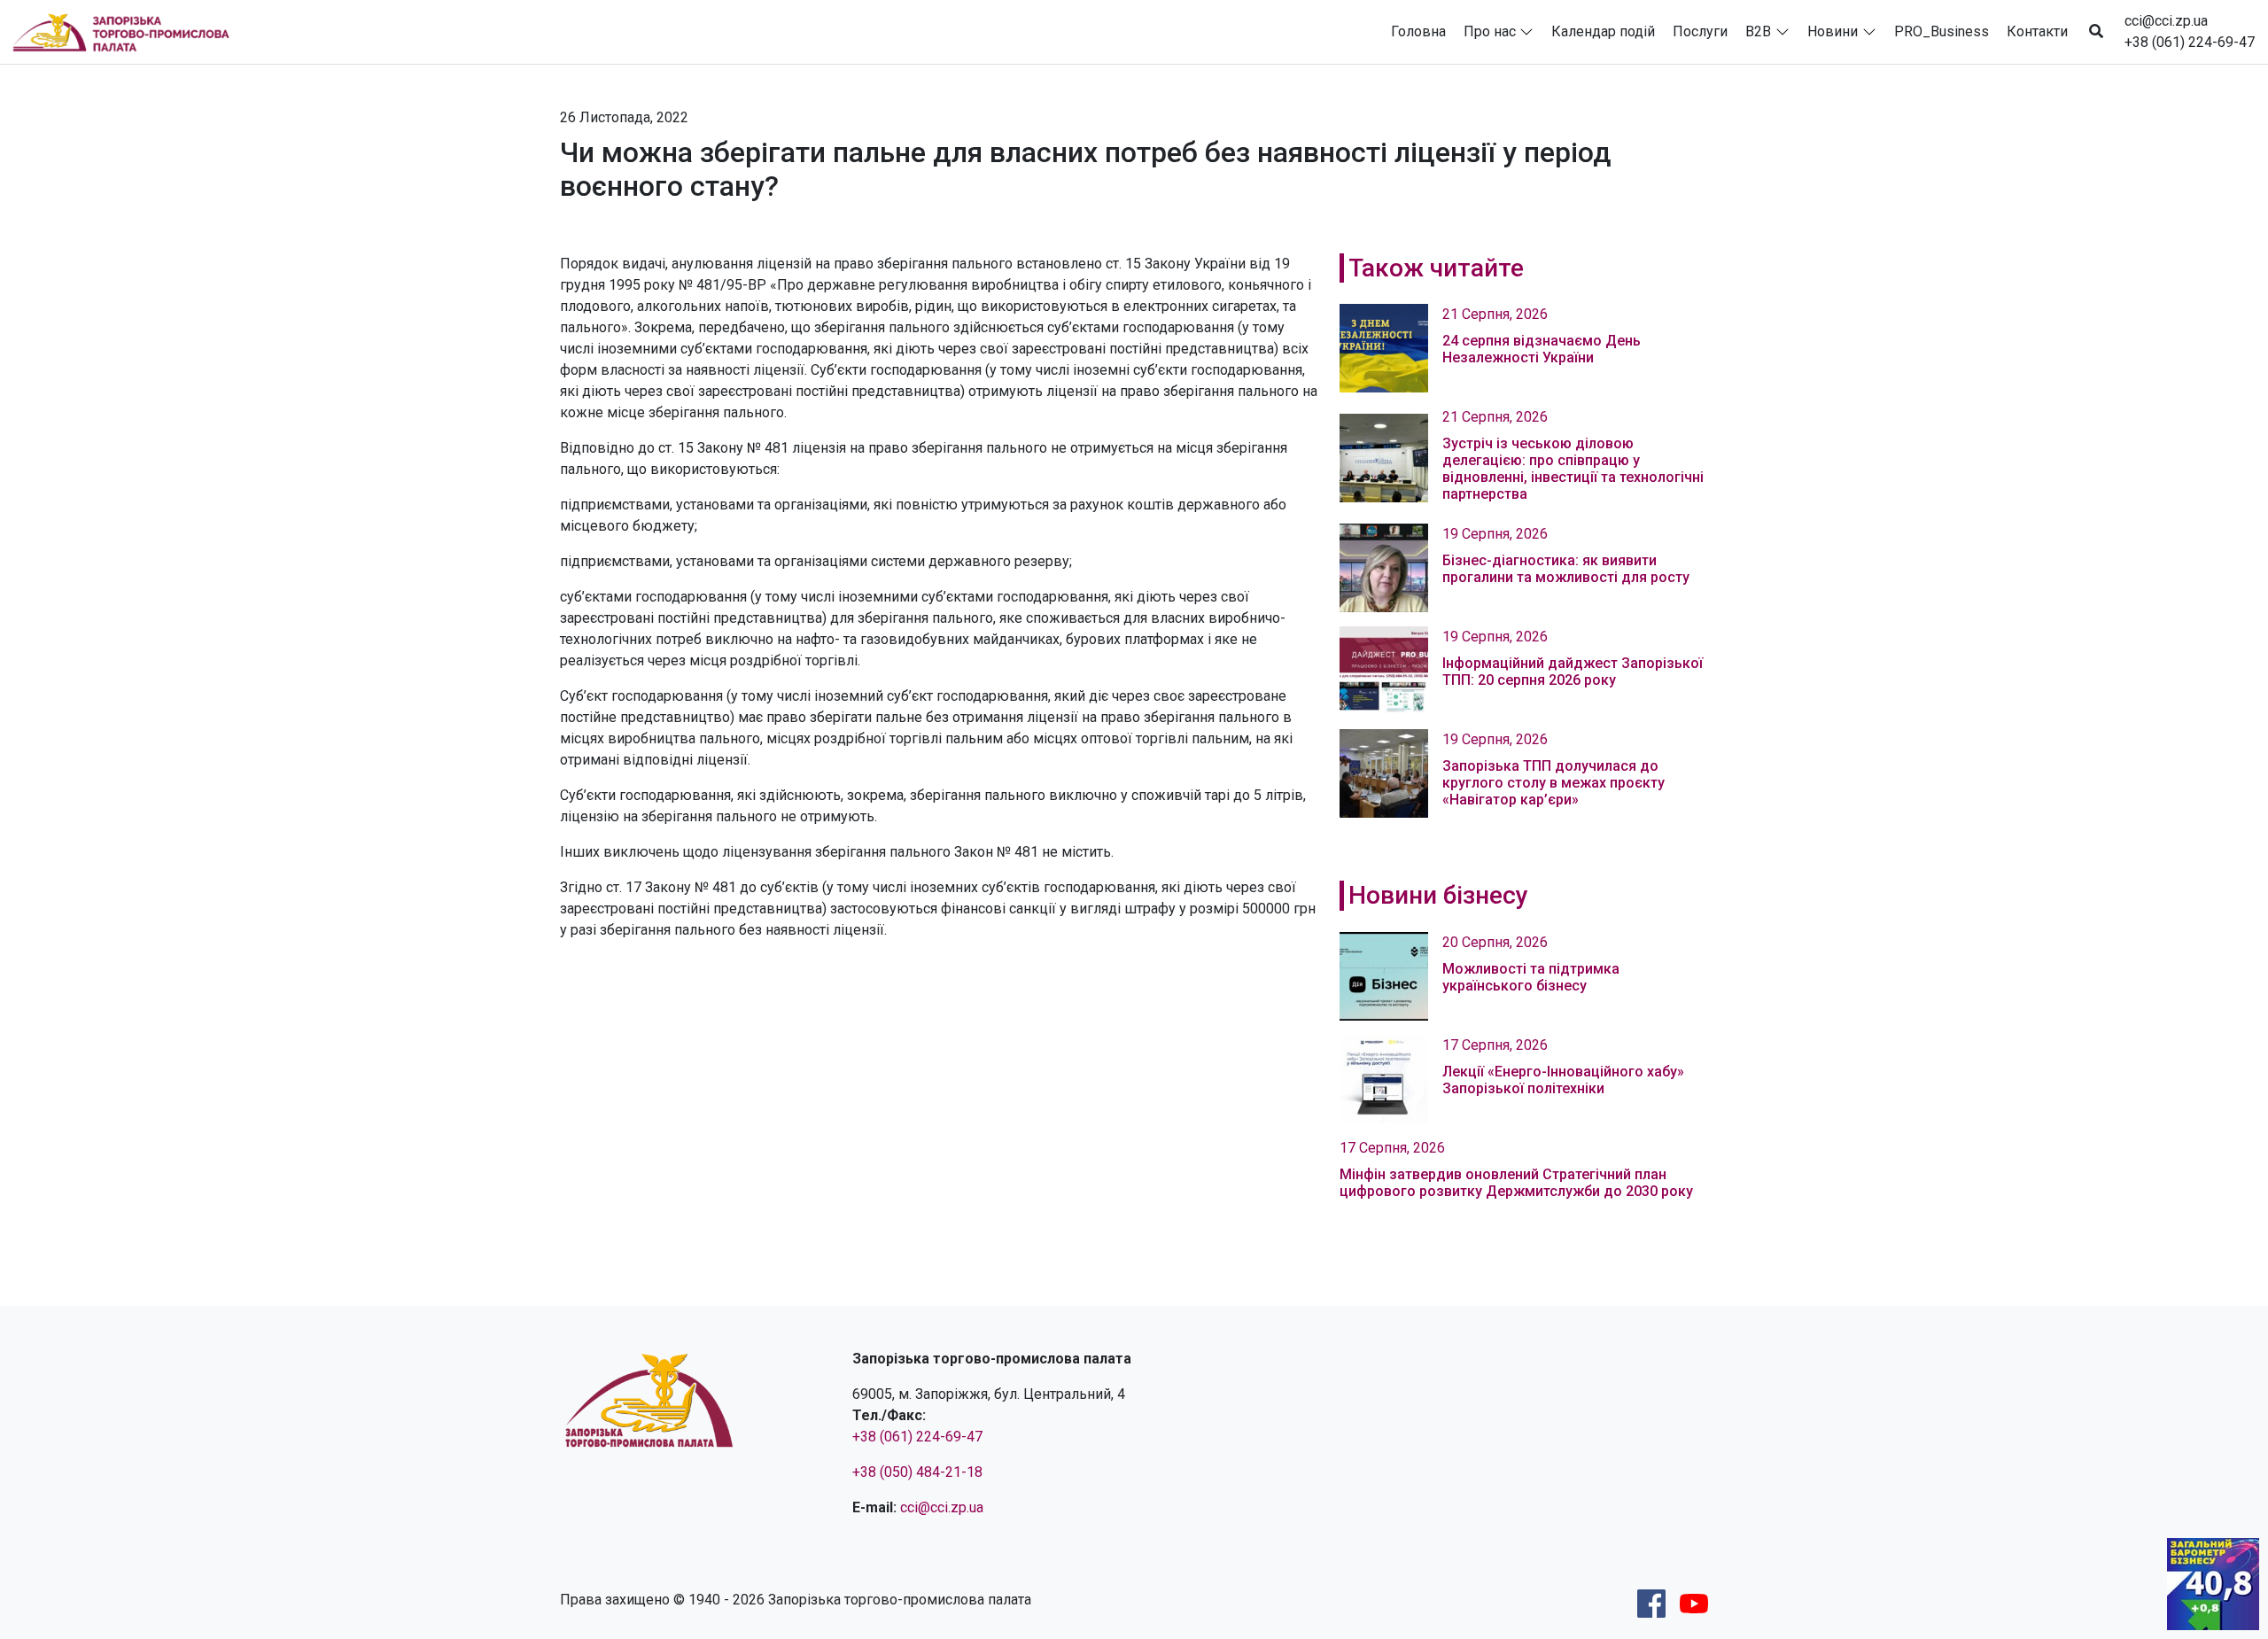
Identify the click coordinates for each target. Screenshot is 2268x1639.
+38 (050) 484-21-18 (917, 1472)
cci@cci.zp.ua (2166, 21)
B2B (1758, 31)
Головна (1418, 31)
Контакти (2037, 31)
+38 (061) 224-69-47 (2190, 42)
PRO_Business (1942, 31)
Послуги (1700, 31)
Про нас (1490, 31)
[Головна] (128, 32)
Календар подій (1603, 31)
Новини (1833, 31)
